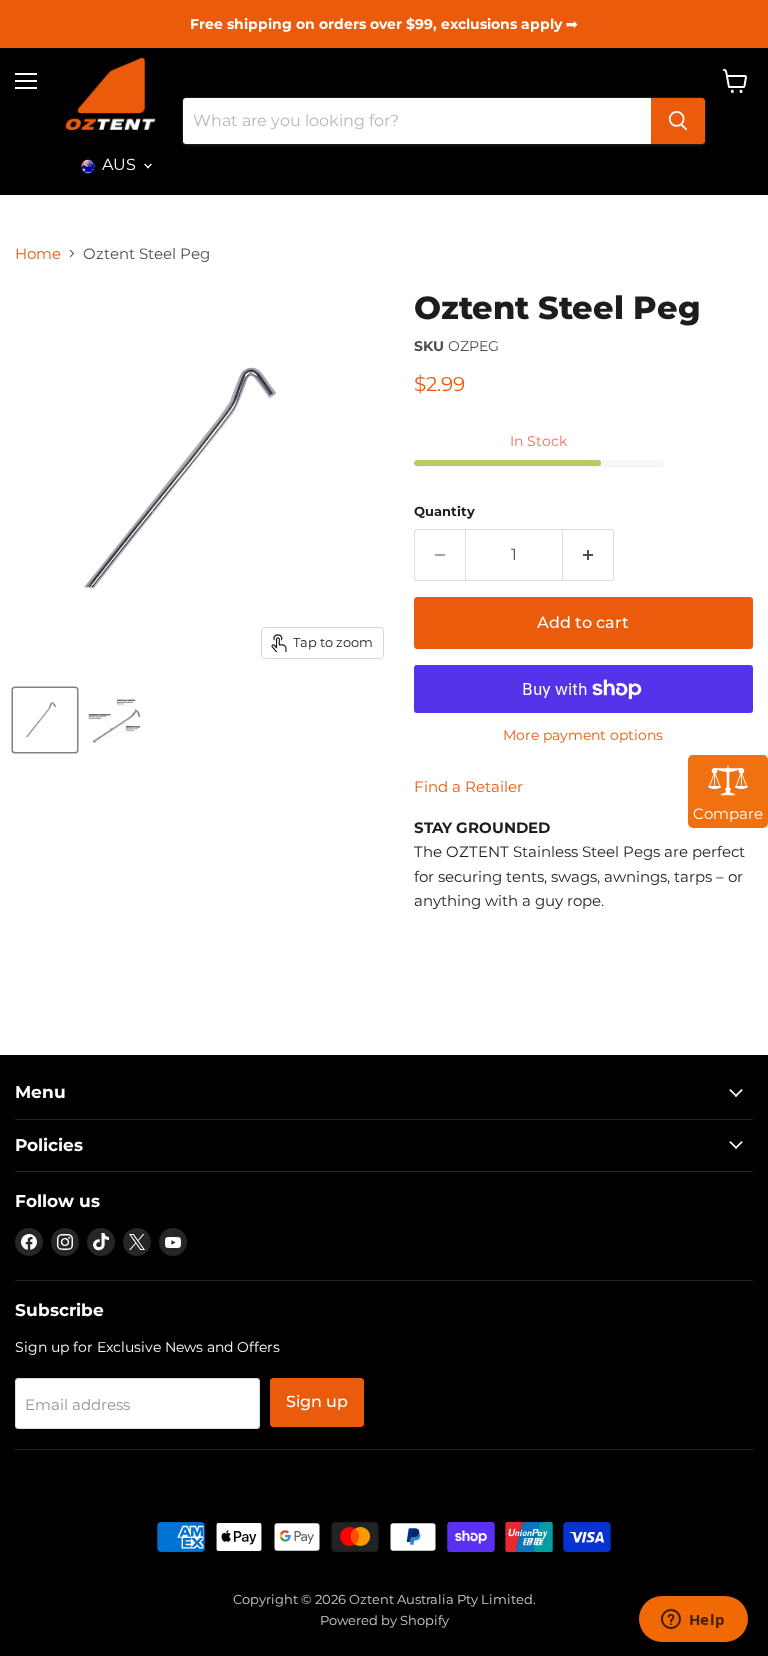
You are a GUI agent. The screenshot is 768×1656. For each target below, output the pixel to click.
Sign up (317, 1401)
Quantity (444, 511)
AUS (119, 164)
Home (38, 253)
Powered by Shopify (384, 1620)
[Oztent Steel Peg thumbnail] (45, 720)
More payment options (583, 735)
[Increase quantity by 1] (588, 555)
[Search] (678, 121)
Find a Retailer (468, 786)
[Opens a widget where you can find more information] (693, 1621)
